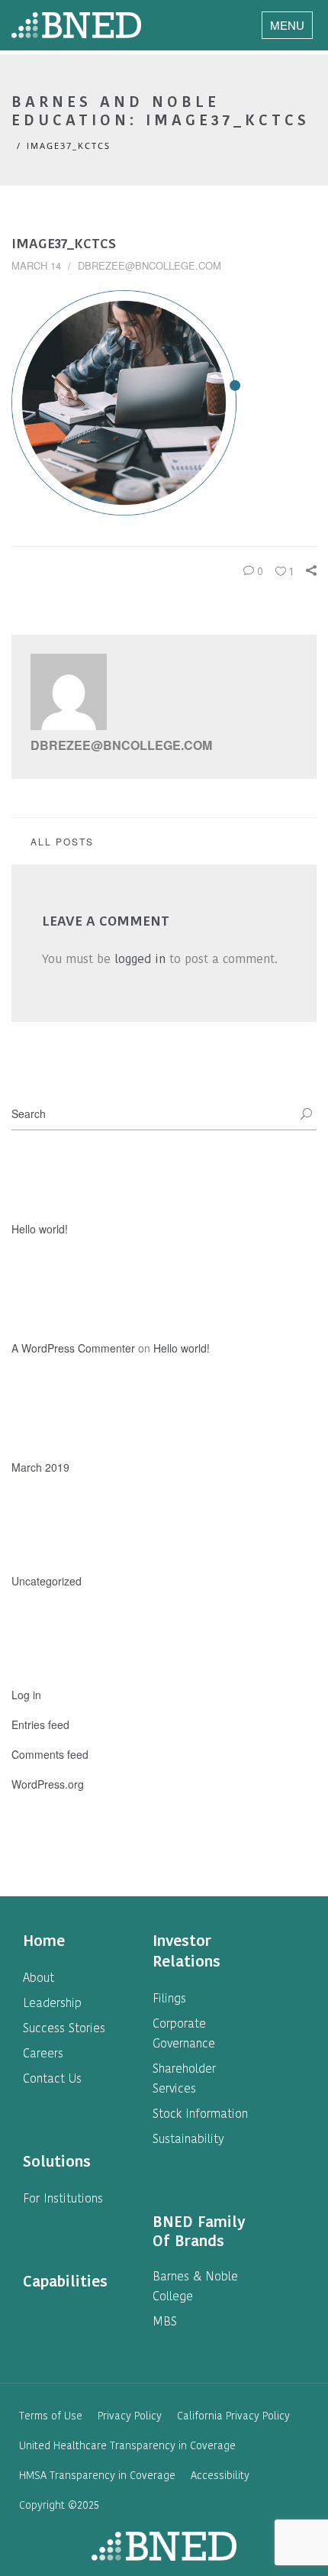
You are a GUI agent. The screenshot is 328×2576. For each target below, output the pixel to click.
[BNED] (76, 25)
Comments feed (50, 1754)
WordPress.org (48, 1784)
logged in (140, 959)
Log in (26, 1695)
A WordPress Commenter (73, 1348)
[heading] (44, 1941)
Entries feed (40, 1724)
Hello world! (40, 1229)
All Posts (62, 841)
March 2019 (40, 1467)
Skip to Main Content (164, 9)
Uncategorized (47, 1581)
